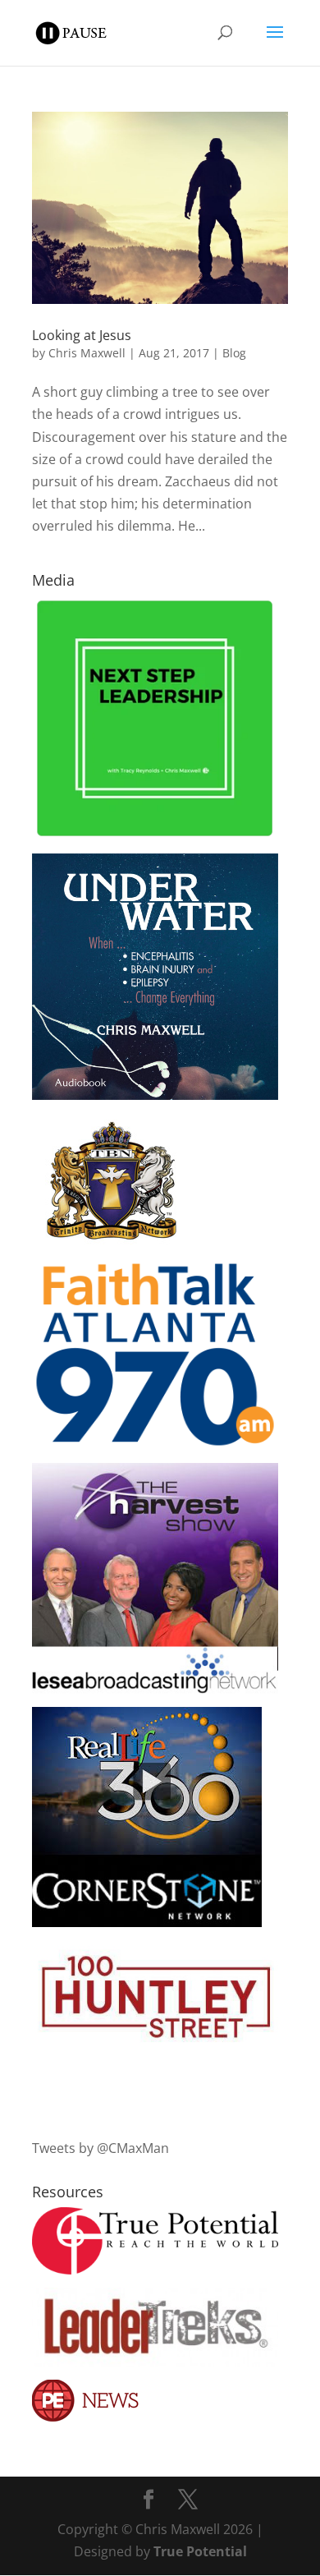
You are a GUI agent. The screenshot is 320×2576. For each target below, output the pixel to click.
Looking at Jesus (82, 335)
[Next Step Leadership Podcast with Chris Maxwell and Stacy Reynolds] (155, 835)
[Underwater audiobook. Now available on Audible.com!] (155, 1095)
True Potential (200, 2551)
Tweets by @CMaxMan (101, 2148)
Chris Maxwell (87, 353)
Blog (234, 353)
